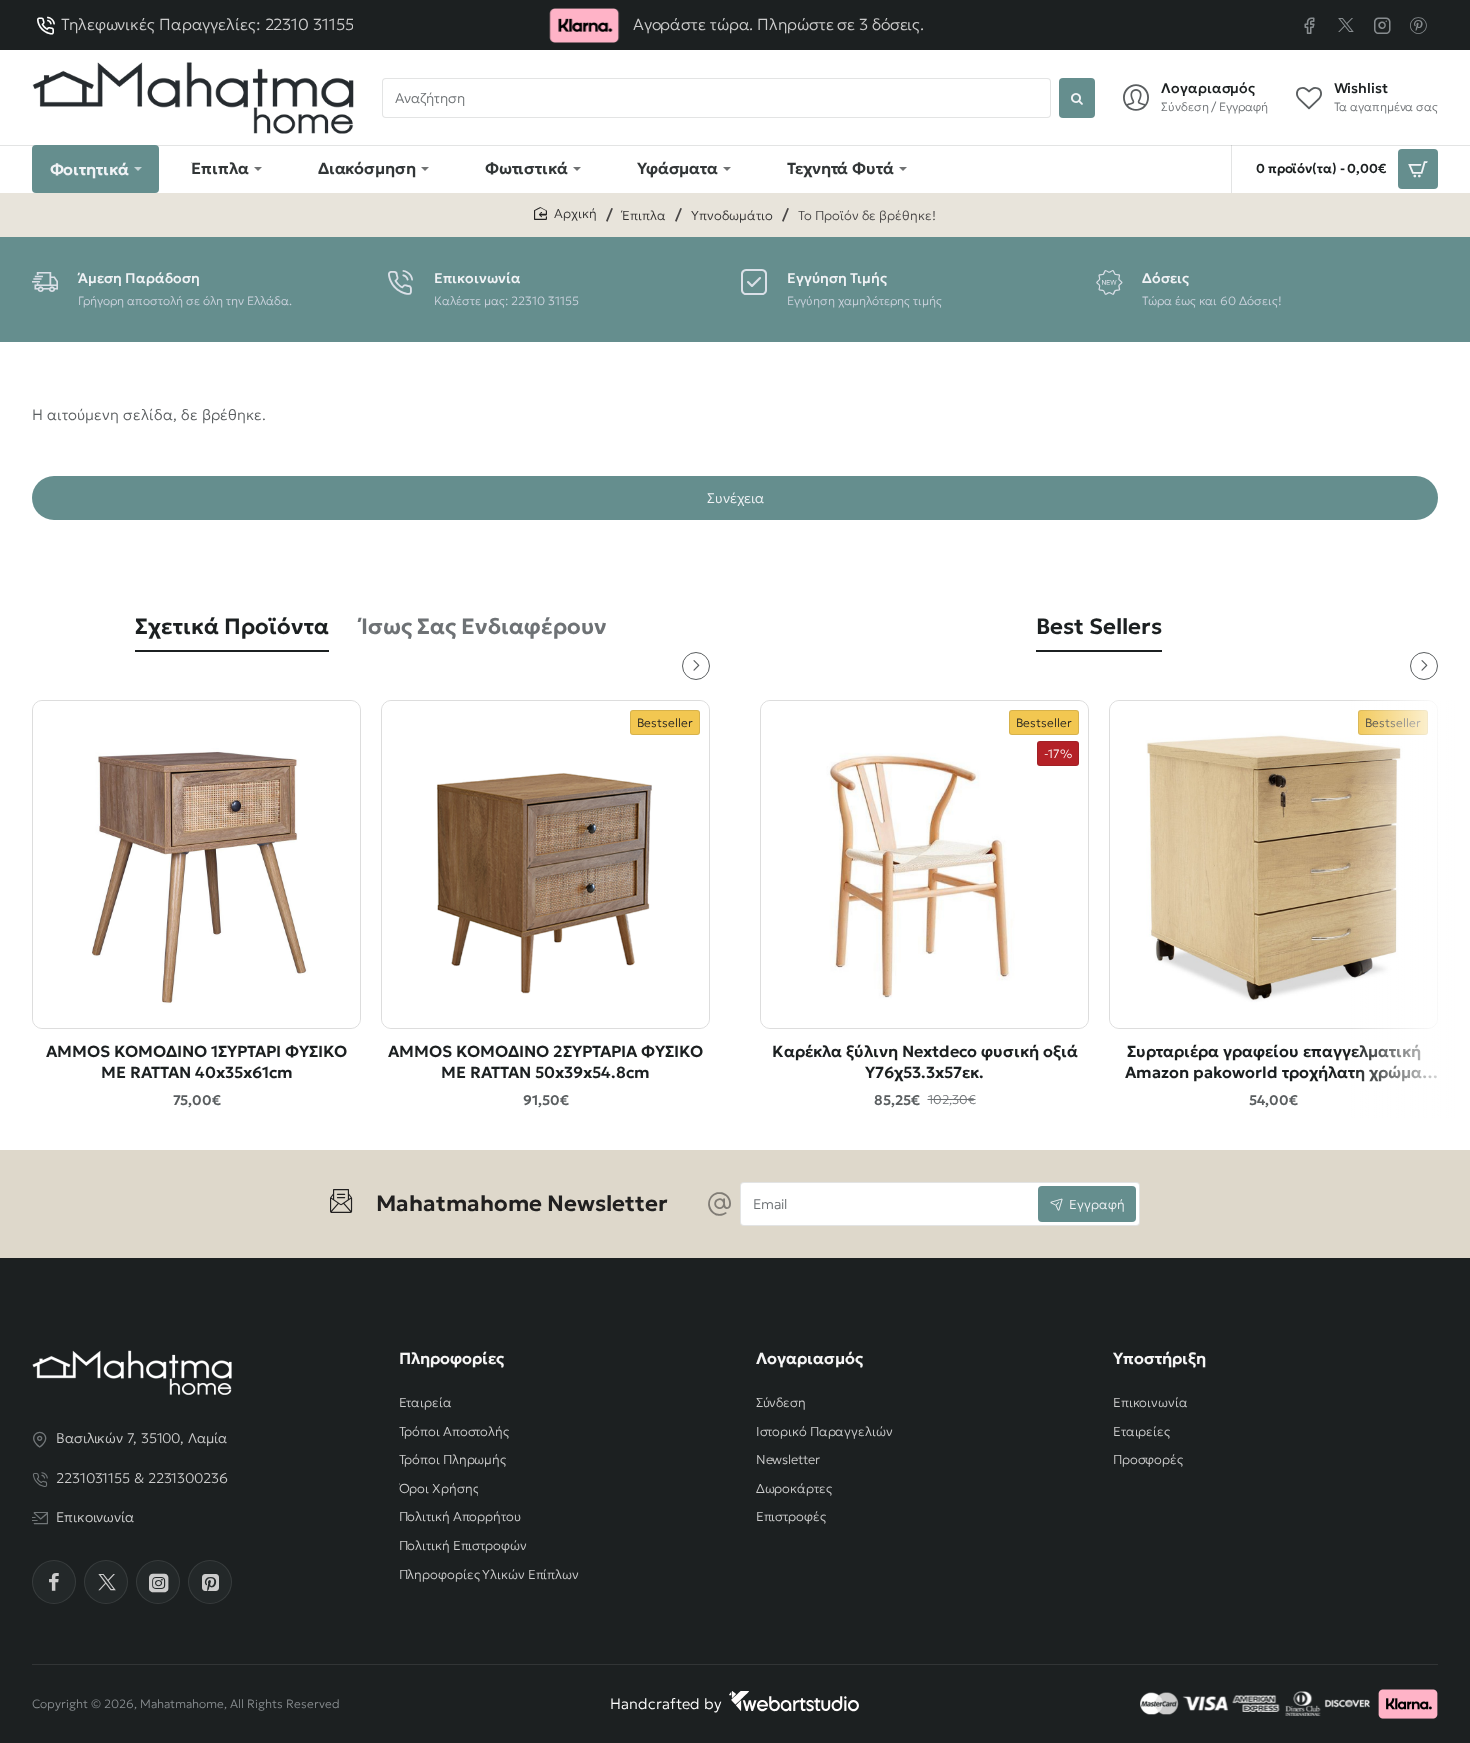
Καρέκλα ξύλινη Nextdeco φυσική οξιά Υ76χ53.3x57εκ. (925, 1061)
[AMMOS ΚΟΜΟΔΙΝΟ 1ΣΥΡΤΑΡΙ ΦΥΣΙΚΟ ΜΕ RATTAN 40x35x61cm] (196, 864)
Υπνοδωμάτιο (732, 215)
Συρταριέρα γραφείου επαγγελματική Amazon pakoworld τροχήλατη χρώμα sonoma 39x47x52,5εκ (1273, 1062)
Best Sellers (1099, 626)
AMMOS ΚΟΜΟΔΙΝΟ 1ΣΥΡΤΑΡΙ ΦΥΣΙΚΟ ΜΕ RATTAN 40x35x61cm (196, 1061)
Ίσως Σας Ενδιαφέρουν (484, 626)
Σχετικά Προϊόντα (232, 626)
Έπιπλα (644, 215)
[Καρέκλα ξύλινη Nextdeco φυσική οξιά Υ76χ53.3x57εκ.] (924, 864)
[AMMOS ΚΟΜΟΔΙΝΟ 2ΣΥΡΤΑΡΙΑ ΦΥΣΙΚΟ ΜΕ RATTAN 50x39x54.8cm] (545, 864)
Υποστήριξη (1159, 1358)
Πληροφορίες (451, 1358)
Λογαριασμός (809, 1358)
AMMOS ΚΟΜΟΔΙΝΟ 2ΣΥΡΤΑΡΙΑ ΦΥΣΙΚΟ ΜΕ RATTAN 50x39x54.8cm (545, 1061)
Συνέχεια (735, 498)
